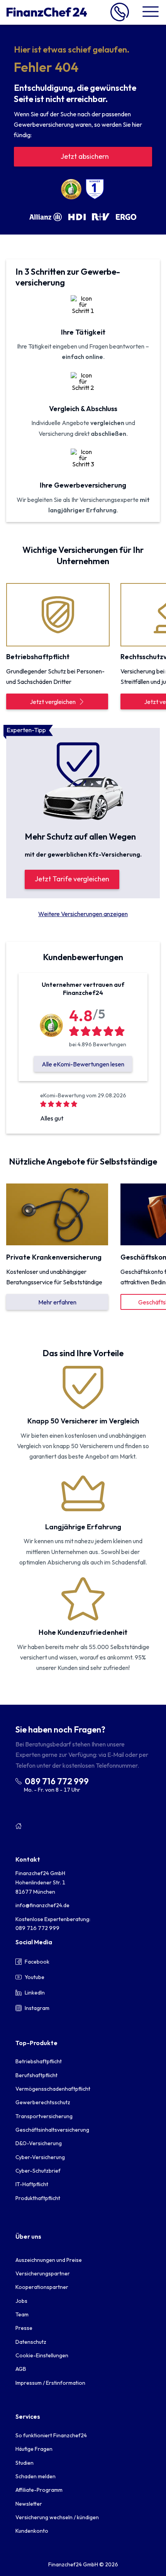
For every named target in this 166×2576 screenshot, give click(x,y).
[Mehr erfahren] (57, 1214)
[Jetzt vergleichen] (57, 614)
